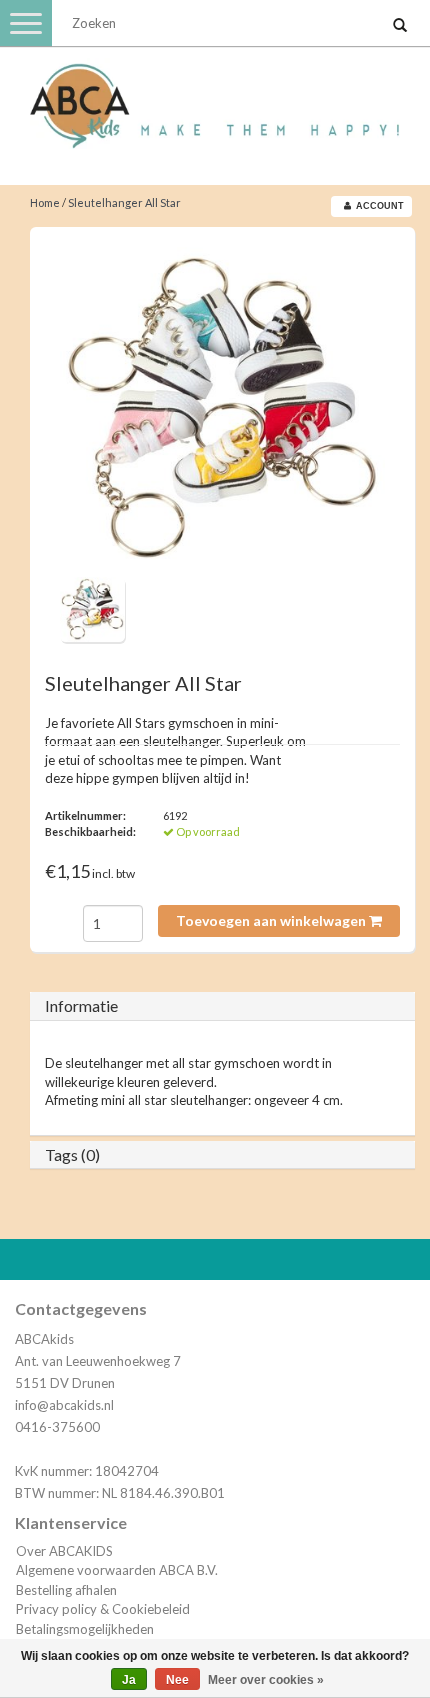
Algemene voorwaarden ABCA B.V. (117, 1570)
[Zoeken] (400, 26)
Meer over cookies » (266, 1680)
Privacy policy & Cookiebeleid (103, 1609)
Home (45, 202)
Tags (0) (72, 1154)
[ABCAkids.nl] (215, 97)
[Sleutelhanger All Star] (222, 409)
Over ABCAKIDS (64, 1551)
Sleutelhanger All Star (124, 202)
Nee (177, 1680)
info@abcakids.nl (64, 1405)
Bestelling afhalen (66, 1590)
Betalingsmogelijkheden (85, 1629)
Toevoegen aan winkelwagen (272, 920)
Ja (129, 1680)
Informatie (81, 1005)
